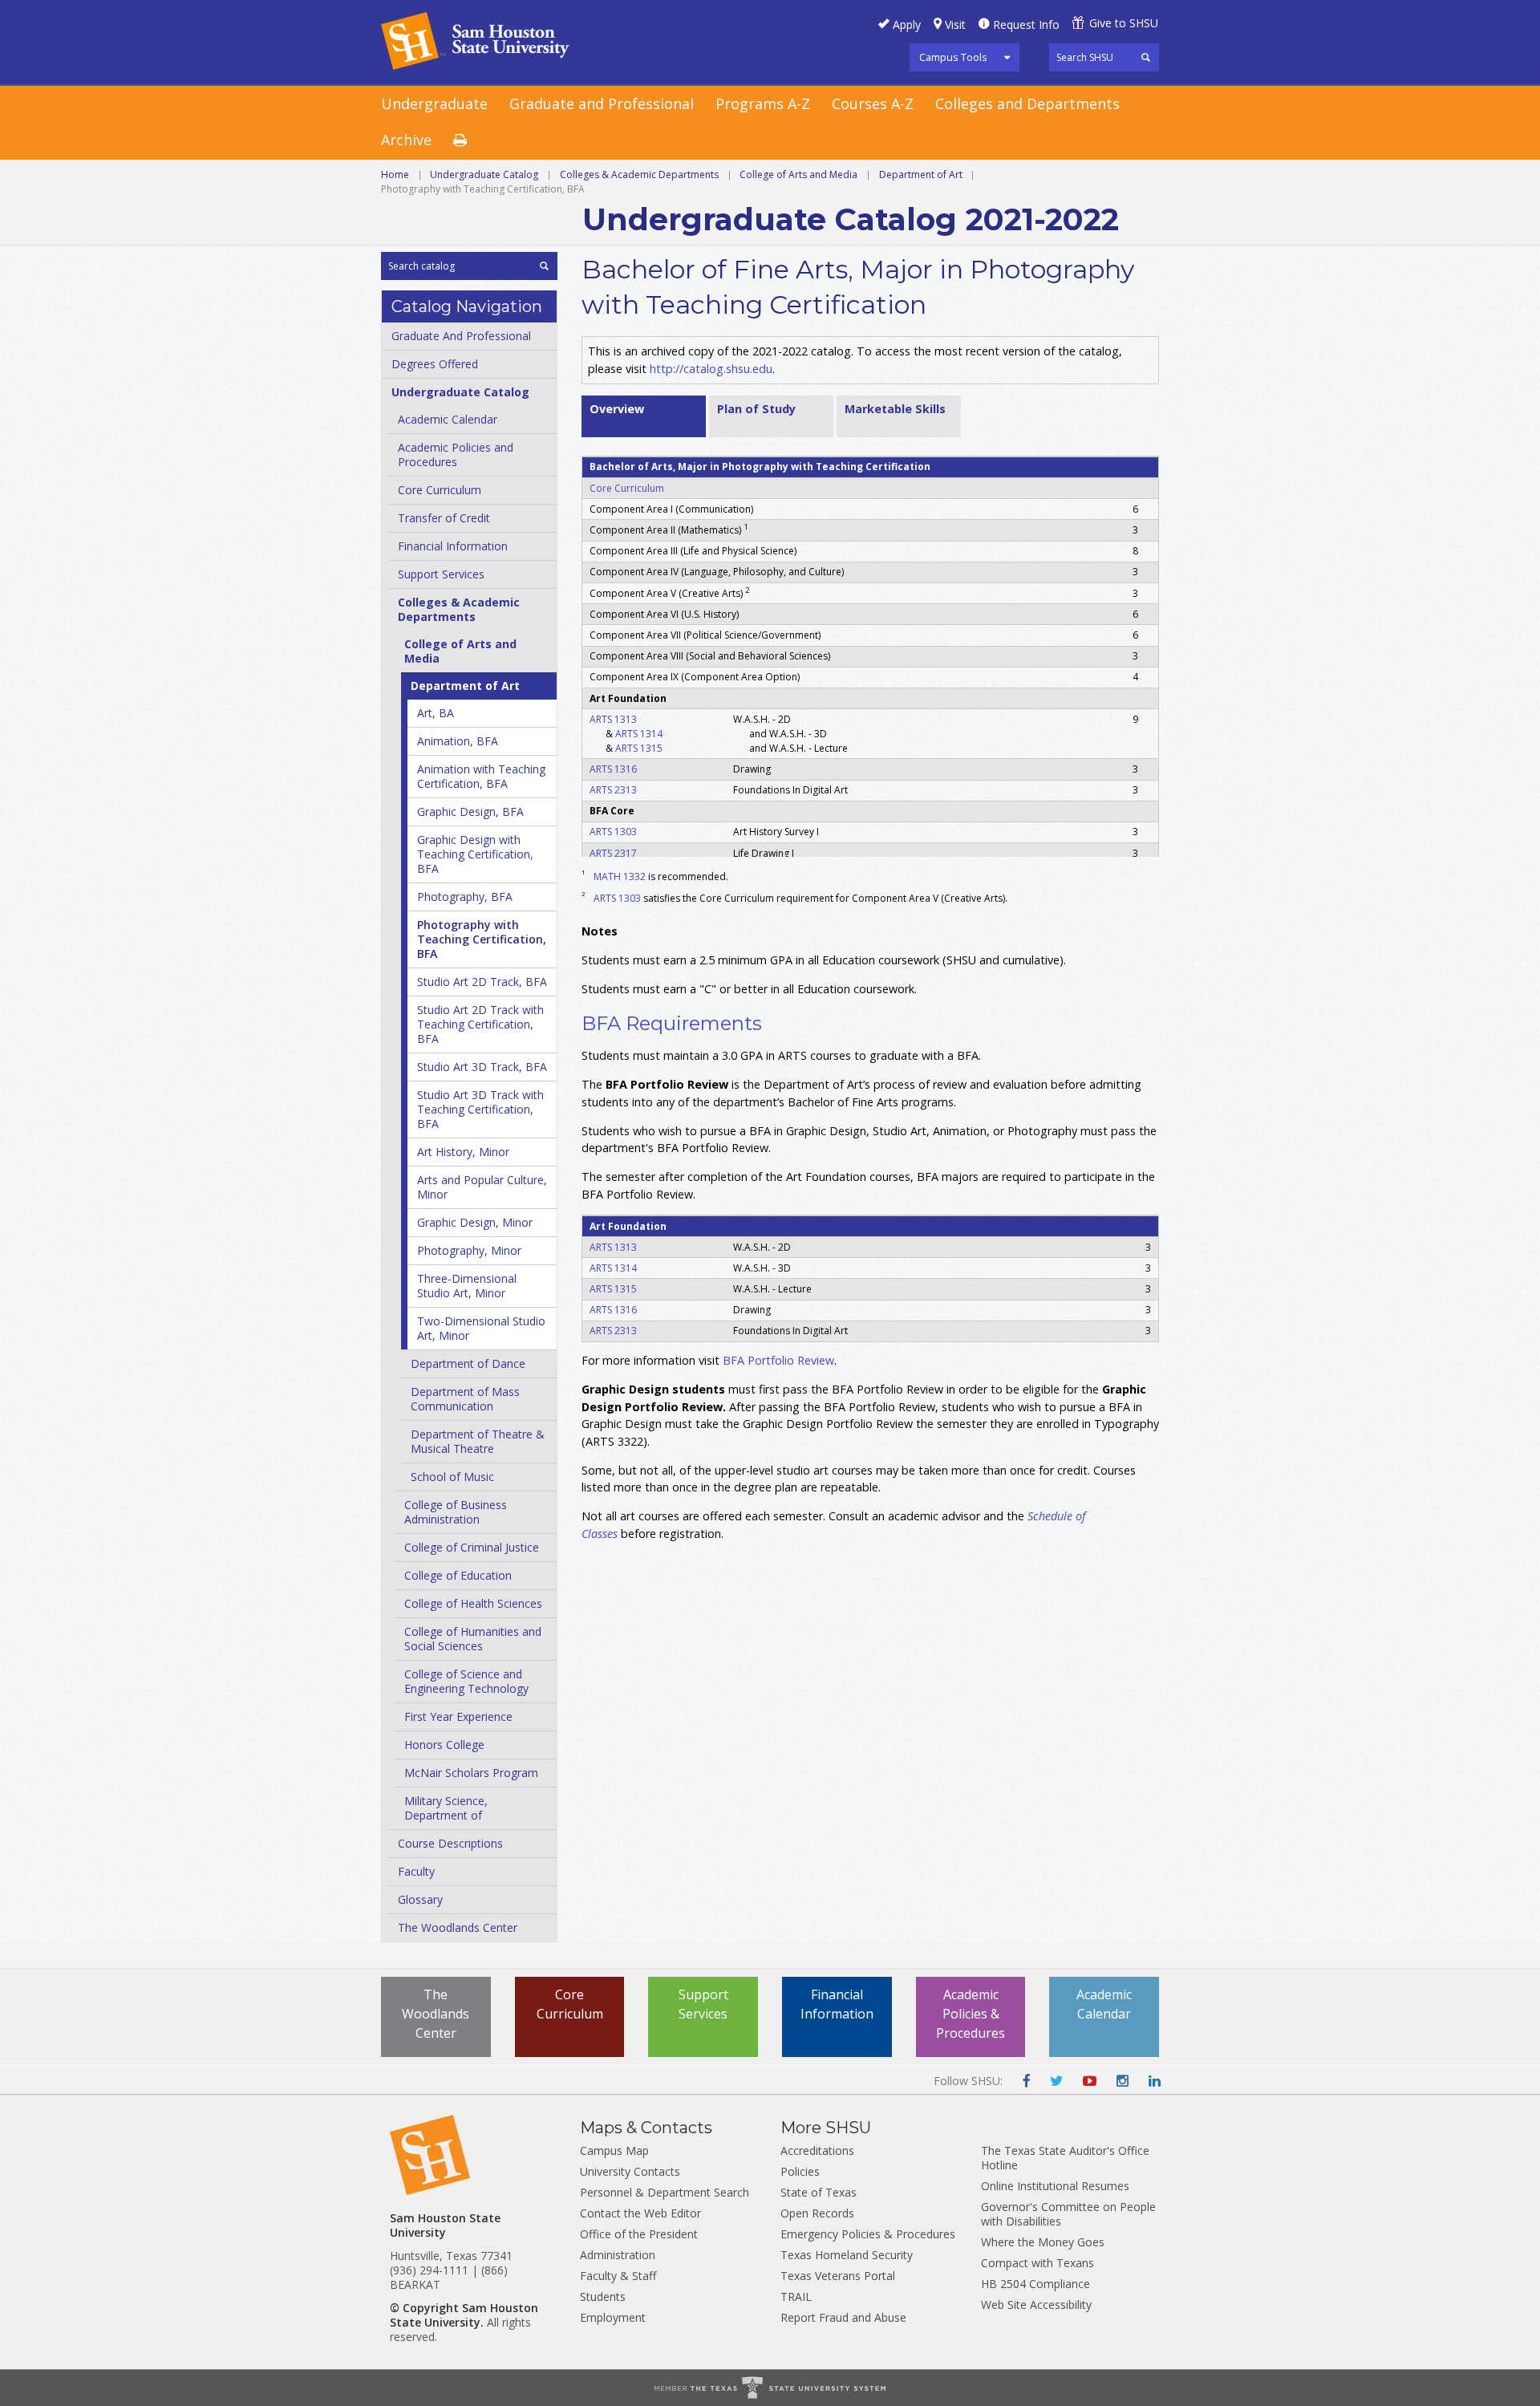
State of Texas (819, 2192)
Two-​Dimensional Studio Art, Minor (481, 1328)
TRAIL (796, 2296)
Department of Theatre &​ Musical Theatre (478, 1441)
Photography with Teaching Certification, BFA (482, 939)
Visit (955, 24)
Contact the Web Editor (640, 2213)
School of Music (452, 1477)
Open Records (817, 2213)
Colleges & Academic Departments (639, 174)
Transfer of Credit (444, 518)
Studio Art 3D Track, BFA (482, 1067)
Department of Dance (468, 1363)
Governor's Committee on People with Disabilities (1068, 2214)
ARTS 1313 (613, 719)
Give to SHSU (1124, 23)
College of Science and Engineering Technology (466, 1681)
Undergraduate (434, 103)
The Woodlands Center (458, 1927)
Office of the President (639, 2234)
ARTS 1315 (639, 748)
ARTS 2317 (613, 853)
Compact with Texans (1037, 2263)
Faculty (416, 1871)
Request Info (1026, 24)
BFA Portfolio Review (778, 1360)
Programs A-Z (763, 103)
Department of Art (921, 174)
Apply (907, 24)
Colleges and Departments (1027, 103)
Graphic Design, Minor (475, 1222)
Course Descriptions (450, 1843)
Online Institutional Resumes (1055, 2186)
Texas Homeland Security (847, 2255)
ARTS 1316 (613, 769)
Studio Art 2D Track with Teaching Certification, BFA (480, 1024)
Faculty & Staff (618, 2276)
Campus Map (614, 2150)
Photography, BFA (465, 897)
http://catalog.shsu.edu (711, 369)
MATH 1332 (620, 876)
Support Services (441, 574)
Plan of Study (756, 409)
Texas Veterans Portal (838, 2276)
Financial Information (453, 546)
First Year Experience (458, 1716)
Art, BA (436, 713)
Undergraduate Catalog (484, 174)
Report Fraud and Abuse (843, 2317)
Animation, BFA (458, 741)
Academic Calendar (448, 419)
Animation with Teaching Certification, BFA (481, 776)
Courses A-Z (873, 103)
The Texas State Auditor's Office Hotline (1065, 2158)
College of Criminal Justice (472, 1547)
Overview (617, 409)
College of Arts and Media (798, 174)
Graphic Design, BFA (470, 811)
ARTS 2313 (613, 790)
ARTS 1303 (613, 832)
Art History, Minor (463, 1152)
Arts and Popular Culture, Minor (482, 1187)
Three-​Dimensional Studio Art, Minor (467, 1286)
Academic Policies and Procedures (456, 454)
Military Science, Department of (446, 1808)
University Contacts (630, 2171)
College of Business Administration (456, 1512)
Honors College (444, 1745)
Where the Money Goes (1043, 2242)
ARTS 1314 (639, 734)
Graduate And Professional (461, 336)
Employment (613, 2317)
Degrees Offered (435, 364)
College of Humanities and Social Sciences (473, 1639)
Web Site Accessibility (1036, 2305)
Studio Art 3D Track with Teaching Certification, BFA (480, 1109)
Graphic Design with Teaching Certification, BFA (475, 854)
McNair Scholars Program (471, 1773)
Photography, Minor (469, 1250)
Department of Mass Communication (465, 1399)
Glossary (420, 1899)
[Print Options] (471, 141)
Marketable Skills (895, 409)
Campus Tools (953, 57)
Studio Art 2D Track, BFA (482, 982)
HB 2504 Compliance (1035, 2284)
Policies (800, 2171)
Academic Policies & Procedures (971, 2014)
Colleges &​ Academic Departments (459, 609)
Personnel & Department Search (665, 2192)
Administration (618, 2255)
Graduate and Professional (602, 103)
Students (603, 2296)
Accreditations (817, 2150)
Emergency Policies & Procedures (868, 2234)
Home (395, 174)
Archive (406, 140)
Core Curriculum (440, 490)
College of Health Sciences (473, 1603)
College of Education (458, 1575)
